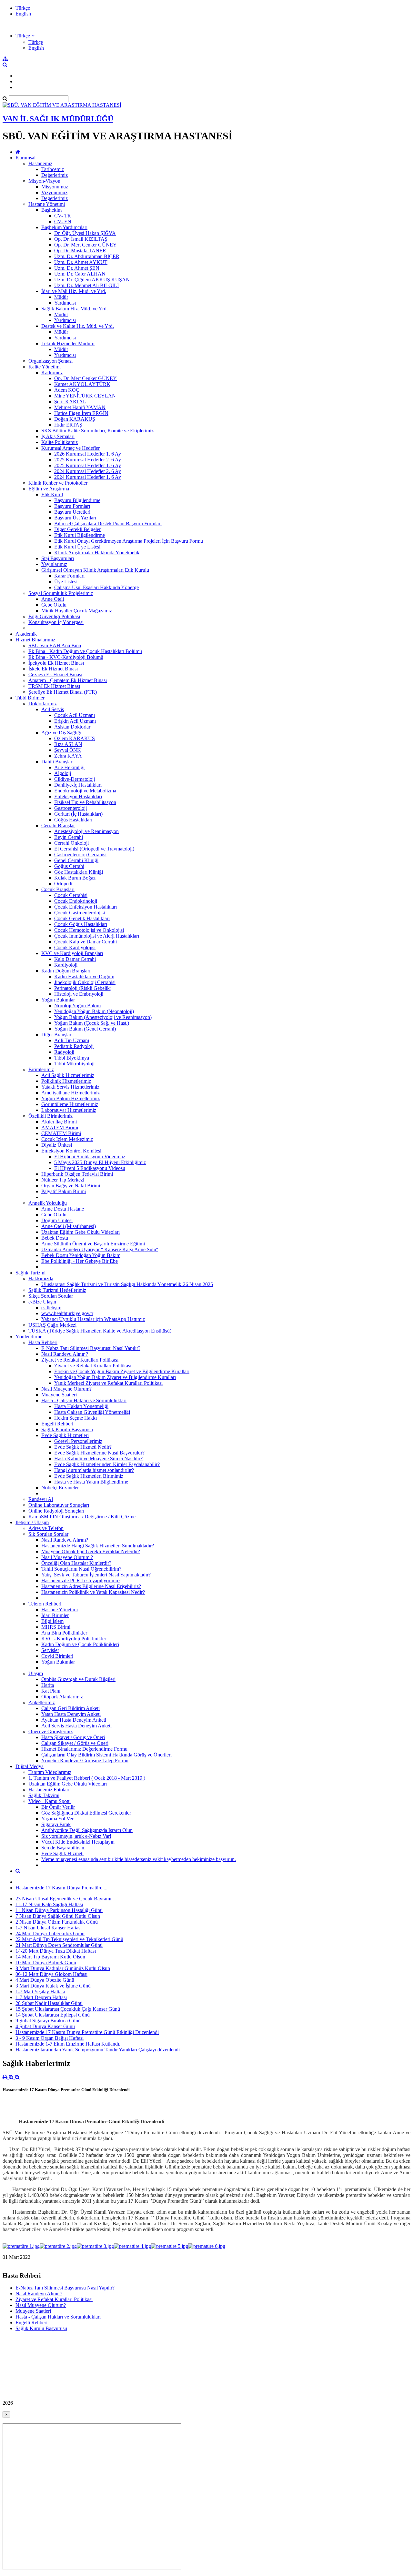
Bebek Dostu (55, 1238)
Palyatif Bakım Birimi (64, 1191)
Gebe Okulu (54, 605)
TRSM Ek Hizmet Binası (54, 686)
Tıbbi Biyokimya (72, 1058)
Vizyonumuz (54, 192)
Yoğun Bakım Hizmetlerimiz (71, 1098)
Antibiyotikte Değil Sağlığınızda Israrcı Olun (87, 1830)
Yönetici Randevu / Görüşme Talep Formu (85, 1761)
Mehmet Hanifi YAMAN (80, 407)
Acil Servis (53, 709)
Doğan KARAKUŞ (75, 419)
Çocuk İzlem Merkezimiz (67, 1139)
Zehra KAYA (68, 756)
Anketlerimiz (42, 1702)
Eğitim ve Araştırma (49, 489)
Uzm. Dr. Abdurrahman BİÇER (87, 256)
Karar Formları (69, 576)
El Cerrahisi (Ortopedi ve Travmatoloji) (94, 849)
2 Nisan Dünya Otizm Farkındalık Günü (57, 1922)
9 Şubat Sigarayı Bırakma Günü (48, 2021)
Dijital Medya (30, 1766)
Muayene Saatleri (59, 1395)
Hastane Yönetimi (47, 204)
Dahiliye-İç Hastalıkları (78, 785)
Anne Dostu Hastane (63, 1209)
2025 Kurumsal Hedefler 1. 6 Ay (88, 465)
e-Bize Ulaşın (42, 1302)
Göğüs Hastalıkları (73, 820)
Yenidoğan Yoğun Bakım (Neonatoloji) (94, 1011)
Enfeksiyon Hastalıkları (78, 796)
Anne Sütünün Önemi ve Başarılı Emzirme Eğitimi (93, 1244)
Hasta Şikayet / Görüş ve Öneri (73, 1737)
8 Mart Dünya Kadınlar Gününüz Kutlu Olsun (63, 1968)
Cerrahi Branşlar (58, 825)
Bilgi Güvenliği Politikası (54, 616)
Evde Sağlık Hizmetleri (65, 1435)
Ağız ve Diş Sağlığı (61, 733)
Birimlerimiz (41, 1069)
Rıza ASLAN (68, 744)
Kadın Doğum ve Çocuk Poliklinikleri (80, 1644)
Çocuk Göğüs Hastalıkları (81, 924)
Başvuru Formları (72, 506)
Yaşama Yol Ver (57, 1819)
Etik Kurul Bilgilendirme (80, 535)
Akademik (26, 634)
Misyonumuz (55, 187)
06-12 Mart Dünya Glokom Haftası (51, 1974)
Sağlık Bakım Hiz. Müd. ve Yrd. (75, 309)
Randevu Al (41, 1499)
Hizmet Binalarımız (35, 640)
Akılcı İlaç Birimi (59, 1122)
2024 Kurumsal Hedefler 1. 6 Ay (88, 477)
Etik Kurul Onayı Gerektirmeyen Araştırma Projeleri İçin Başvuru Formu (129, 541)
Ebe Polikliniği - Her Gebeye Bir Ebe (80, 1261)
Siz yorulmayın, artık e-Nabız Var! (76, 1836)
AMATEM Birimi (60, 1127)
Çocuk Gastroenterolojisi (80, 913)
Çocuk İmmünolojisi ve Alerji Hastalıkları (97, 936)
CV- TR (63, 216)
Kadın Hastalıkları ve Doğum (84, 976)
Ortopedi (63, 884)
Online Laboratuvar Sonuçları (59, 1505)
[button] (25, 36)
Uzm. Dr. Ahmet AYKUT (81, 262)
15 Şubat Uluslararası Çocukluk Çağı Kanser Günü (68, 2009)
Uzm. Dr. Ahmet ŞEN (77, 268)
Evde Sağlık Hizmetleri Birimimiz (89, 1476)
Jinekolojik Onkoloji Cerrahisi (85, 982)
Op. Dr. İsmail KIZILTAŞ (81, 239)
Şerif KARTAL (70, 402)
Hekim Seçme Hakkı (76, 1418)
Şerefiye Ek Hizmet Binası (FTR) (63, 692)
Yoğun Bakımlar (58, 1000)
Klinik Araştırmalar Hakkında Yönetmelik (97, 553)
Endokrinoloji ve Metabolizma (85, 791)
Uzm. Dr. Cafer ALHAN (80, 274)
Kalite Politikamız (60, 442)
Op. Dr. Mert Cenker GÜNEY (86, 245)
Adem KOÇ (67, 390)
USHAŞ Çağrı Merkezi (52, 1325)
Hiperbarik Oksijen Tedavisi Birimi (77, 1174)
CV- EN (63, 221)
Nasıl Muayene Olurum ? (67, 1557)
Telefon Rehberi (45, 1604)
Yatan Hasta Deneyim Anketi (71, 1714)
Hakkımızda (41, 1278)
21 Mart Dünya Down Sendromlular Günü (59, 1945)
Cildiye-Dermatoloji (75, 779)
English (23, 14)
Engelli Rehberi (57, 1424)
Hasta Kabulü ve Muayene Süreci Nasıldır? (98, 1459)
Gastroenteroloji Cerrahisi (80, 855)
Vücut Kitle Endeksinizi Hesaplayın (78, 1842)
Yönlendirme (29, 1337)
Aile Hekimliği (69, 767)
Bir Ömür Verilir (58, 1807)
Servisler (50, 1650)
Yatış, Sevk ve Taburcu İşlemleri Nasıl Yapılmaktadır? (96, 1575)
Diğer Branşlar (56, 1035)
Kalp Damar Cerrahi (75, 959)
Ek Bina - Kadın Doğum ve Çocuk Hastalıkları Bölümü (85, 651)
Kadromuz (52, 372)
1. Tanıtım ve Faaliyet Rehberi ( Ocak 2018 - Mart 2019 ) (87, 1778)
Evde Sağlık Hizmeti (62, 1853)
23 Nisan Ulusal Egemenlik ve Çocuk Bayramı (63, 1899)
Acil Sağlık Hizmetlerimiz (68, 1075)
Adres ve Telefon (46, 1528)
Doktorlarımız (43, 704)
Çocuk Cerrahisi (71, 895)
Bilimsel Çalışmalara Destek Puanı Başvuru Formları (108, 523)
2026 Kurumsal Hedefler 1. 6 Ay (88, 454)
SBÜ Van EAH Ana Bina (55, 645)
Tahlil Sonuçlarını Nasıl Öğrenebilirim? (81, 1569)
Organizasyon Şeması (50, 361)
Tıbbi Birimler (30, 698)
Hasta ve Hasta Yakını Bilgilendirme (91, 1482)
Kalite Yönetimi (45, 367)
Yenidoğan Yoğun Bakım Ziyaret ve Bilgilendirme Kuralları (115, 1377)
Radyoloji (64, 1052)
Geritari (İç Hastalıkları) (78, 814)
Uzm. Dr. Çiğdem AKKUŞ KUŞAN (92, 280)
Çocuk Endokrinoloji (76, 901)
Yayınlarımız (54, 564)
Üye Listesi (66, 582)
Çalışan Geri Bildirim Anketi (71, 1708)
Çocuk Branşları (58, 889)
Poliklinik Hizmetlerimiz (66, 1081)
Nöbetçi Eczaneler (60, 1488)
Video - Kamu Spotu (50, 1801)
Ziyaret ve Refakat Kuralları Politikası (80, 1360)
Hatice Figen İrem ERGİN (81, 413)
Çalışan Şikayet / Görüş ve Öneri (75, 1743)
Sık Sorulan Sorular (48, 1534)
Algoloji (63, 773)
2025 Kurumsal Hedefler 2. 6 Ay (88, 460)
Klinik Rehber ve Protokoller (58, 483)
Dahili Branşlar (57, 762)
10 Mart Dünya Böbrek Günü (46, 1962)
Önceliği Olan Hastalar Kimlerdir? (76, 1563)
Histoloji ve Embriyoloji (79, 994)
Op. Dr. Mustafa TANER (80, 251)
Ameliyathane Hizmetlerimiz (71, 1093)
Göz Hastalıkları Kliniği (79, 872)
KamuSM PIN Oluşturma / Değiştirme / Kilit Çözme (82, 1517)
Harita (48, 1685)
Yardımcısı (65, 303)
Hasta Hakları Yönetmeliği (81, 1406)
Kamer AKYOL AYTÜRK (82, 384)
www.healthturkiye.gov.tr (67, 1313)
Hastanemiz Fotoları (49, 1790)
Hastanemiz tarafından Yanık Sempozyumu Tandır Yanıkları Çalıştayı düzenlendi (98, 2050)
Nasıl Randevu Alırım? (65, 1540)
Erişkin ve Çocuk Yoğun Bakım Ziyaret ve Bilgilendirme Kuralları (122, 1371)
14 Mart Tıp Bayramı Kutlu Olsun (50, 1957)
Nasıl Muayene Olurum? (66, 1389)
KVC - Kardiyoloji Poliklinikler (74, 1639)
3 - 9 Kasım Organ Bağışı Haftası (50, 2038)
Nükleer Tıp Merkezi (63, 1180)
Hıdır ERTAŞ (68, 425)
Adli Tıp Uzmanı (72, 1040)
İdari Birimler (55, 1615)
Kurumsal (25, 158)
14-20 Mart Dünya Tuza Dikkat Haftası (56, 1951)
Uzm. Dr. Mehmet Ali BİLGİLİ (86, 285)
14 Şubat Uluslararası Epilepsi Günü (53, 2015)
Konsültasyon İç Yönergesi (56, 622)
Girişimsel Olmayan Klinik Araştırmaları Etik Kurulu (95, 570)
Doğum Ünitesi (57, 1220)
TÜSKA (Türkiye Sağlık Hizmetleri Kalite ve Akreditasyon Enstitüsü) (100, 1331)
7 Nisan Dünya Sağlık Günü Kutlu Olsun (58, 1916)
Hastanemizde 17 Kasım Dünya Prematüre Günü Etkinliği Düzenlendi (87, 2032)
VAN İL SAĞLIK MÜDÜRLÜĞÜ (58, 119)
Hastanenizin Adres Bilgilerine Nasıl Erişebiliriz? (91, 1586)
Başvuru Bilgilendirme (77, 500)
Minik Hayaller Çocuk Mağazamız (77, 611)
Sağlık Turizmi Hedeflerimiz (57, 1290)
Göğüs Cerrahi (69, 866)
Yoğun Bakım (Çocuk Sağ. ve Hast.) (92, 1023)
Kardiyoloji (66, 965)
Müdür (61, 297)
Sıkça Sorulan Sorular (51, 1296)
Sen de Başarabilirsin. (63, 1848)
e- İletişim (51, 1308)
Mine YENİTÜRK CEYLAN (85, 396)
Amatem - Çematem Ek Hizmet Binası (68, 680)
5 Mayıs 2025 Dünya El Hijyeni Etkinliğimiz (100, 1162)
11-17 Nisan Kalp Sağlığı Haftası (49, 1904)
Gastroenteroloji (71, 808)
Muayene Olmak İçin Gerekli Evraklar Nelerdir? (91, 1551)
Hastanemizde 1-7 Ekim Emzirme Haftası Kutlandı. (68, 2044)
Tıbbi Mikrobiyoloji (74, 1064)
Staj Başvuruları (58, 558)
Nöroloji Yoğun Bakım (77, 1006)
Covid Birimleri (57, 1656)
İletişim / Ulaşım (32, 1522)
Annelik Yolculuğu (48, 1203)
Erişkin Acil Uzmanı (75, 721)
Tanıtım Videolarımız (50, 1772)
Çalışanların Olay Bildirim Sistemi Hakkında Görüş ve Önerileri (106, 1755)
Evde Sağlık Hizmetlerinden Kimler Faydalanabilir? (107, 1464)
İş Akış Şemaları (58, 436)
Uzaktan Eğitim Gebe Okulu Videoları (81, 1232)
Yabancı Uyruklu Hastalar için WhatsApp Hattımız (93, 1319)
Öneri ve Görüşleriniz (50, 1731)
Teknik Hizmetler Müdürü (68, 343)
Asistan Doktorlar (72, 727)
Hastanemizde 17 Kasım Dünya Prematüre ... (61, 1888)
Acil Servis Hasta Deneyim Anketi (76, 1726)
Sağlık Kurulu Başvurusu (67, 1429)
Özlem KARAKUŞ (75, 738)
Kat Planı (51, 1691)
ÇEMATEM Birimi (61, 1133)
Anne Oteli (53, 599)
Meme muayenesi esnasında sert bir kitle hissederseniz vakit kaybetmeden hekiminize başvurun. (139, 1859)
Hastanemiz (40, 163)
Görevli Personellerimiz (78, 1441)
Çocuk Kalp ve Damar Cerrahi (86, 942)
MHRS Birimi (56, 1627)
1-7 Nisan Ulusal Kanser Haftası (49, 1928)
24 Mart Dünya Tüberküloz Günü (50, 1933)
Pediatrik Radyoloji (74, 1046)
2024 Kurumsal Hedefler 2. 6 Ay (88, 471)
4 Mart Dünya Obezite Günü (45, 1980)
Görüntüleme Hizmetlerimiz (70, 1104)
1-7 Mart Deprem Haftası (41, 1997)
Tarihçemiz (53, 169)
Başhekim (51, 210)
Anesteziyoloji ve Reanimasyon (86, 831)
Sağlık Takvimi (44, 1795)
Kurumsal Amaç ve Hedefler (71, 448)
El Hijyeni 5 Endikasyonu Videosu (90, 1168)
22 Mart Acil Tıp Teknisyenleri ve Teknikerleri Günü (69, 1939)
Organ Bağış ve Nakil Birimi (71, 1186)
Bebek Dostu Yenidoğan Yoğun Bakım (81, 1255)
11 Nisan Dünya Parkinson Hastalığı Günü (59, 1910)
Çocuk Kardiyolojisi (75, 947)
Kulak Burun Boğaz (75, 878)
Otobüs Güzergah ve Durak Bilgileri (78, 1679)
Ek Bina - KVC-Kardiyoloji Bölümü (66, 657)
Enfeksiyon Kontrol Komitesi (71, 1151)
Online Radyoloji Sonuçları (56, 1511)
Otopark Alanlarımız (62, 1697)
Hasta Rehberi (43, 1342)
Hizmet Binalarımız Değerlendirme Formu (84, 1749)
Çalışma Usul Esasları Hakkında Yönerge (96, 587)
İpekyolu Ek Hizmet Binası (56, 663)
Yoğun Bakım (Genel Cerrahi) (85, 1029)
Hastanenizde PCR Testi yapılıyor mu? (81, 1580)
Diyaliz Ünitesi (57, 1145)
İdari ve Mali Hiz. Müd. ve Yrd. (74, 291)
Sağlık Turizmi (30, 1273)
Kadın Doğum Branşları (66, 971)
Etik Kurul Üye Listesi (77, 547)
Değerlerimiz (55, 175)
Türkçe (23, 8)
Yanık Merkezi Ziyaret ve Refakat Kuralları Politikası (108, 1383)
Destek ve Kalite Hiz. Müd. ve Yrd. (78, 326)
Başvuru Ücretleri (72, 512)
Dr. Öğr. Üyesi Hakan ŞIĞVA (85, 233)
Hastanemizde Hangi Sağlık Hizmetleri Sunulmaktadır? (98, 1546)
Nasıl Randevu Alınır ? (65, 1354)
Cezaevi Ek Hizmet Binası (55, 674)
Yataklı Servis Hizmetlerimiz (70, 1087)
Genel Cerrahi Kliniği (76, 860)
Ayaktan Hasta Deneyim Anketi (74, 1720)
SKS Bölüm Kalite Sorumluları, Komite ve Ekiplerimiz (97, 431)
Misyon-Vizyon (44, 181)
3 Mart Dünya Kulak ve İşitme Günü (53, 1986)
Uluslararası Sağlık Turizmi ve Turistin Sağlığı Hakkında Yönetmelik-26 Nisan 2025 (127, 1284)
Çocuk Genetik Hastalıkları (82, 918)
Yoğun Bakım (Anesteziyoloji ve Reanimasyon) (103, 1017)
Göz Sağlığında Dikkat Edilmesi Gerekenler (86, 1813)
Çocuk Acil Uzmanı (75, 715)
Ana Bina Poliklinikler (64, 1633)
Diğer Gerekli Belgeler (77, 529)
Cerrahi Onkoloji (71, 843)
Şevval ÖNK (68, 750)
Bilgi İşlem (52, 1621)
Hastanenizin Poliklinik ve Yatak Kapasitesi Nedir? (93, 1592)
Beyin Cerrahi (69, 837)
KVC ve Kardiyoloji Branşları (72, 953)
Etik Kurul (52, 494)
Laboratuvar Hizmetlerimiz (69, 1110)
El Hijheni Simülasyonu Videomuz (90, 1157)
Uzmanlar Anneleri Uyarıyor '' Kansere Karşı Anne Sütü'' (100, 1249)
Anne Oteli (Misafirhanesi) (69, 1226)
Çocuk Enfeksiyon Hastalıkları (86, 907)
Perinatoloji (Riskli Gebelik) (83, 988)
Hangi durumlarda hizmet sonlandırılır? (94, 1470)
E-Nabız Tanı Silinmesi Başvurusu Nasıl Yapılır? (91, 1348)
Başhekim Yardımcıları (64, 227)
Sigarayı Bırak (56, 1824)
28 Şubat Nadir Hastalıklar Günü (49, 2003)
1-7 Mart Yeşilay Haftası (40, 1992)
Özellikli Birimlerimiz (50, 1116)
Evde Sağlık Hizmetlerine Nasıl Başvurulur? (99, 1453)
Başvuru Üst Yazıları (75, 518)
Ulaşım (36, 1673)
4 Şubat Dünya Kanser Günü (45, 2026)
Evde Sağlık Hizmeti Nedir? (83, 1447)
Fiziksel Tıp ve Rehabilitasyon (85, 802)
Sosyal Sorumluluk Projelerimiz (61, 593)
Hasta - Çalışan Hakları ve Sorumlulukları (84, 1400)
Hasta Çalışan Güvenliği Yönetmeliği (92, 1412)
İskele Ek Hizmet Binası (53, 669)
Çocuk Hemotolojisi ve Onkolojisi (89, 930)
